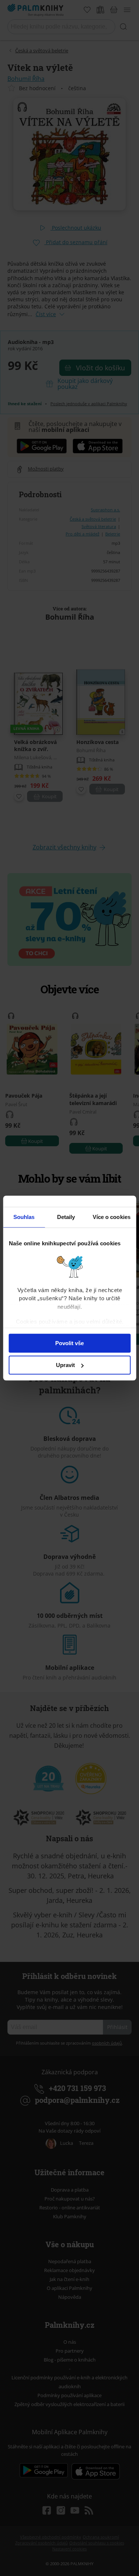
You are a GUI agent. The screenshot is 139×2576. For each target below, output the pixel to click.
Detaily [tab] (66, 1217)
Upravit (65, 1365)
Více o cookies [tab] (112, 1217)
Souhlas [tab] (24, 1217)
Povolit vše (69, 1343)
